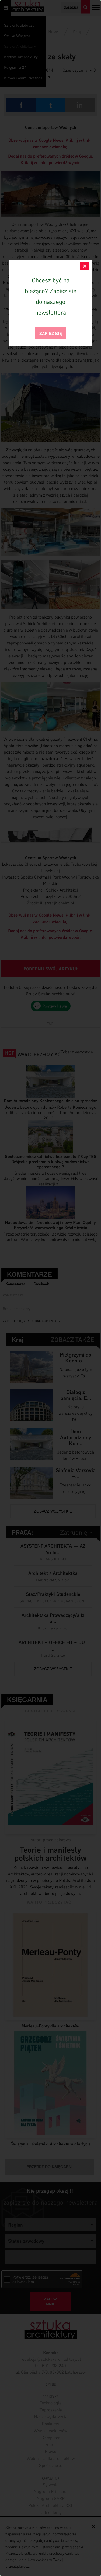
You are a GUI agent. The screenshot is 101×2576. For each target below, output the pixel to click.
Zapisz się (51, 333)
